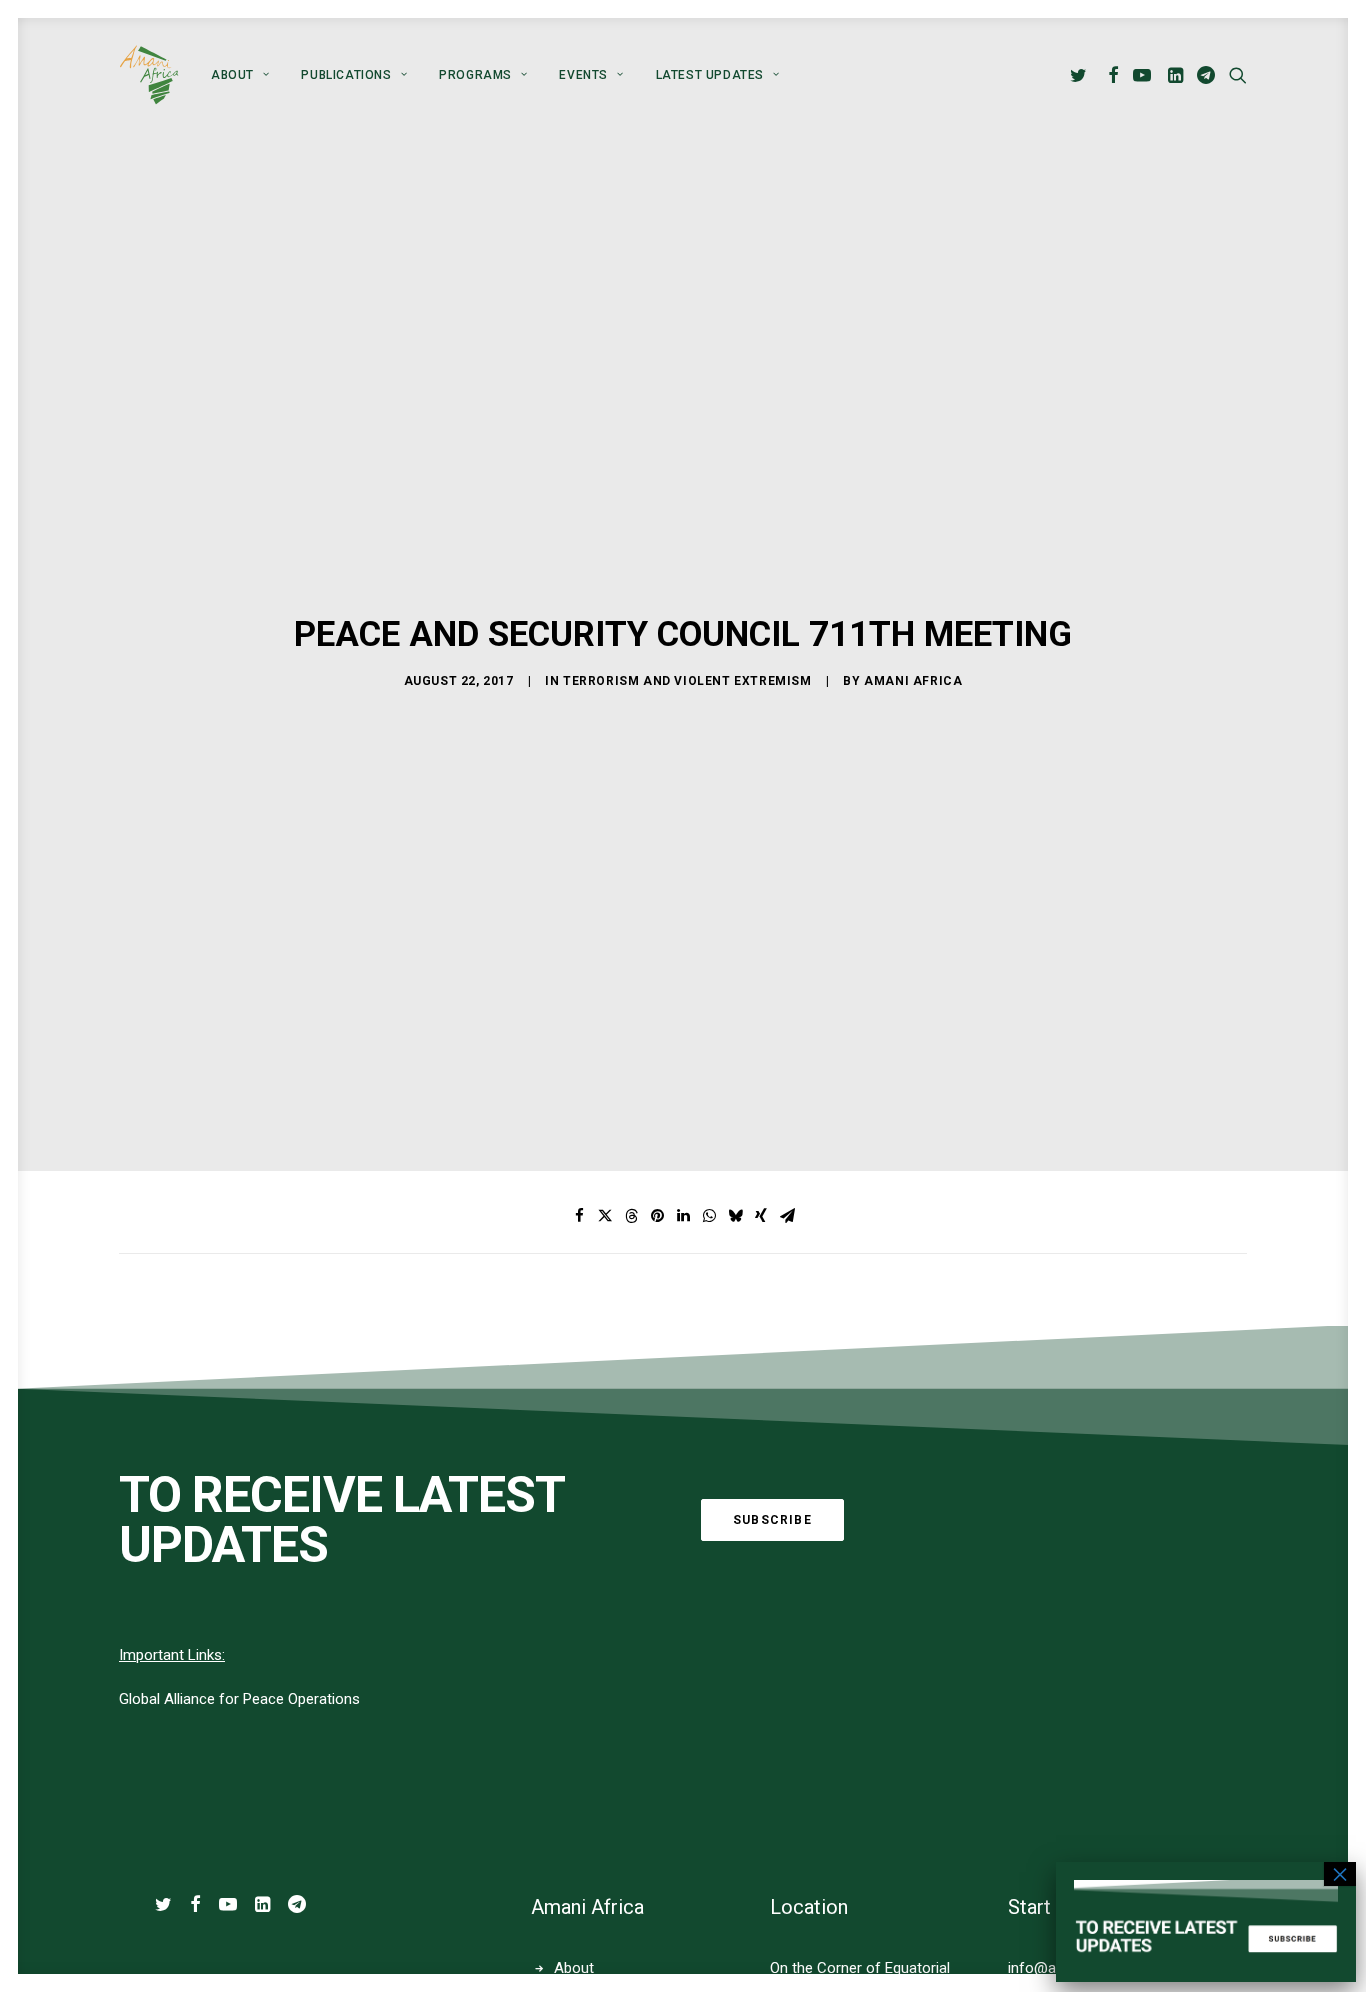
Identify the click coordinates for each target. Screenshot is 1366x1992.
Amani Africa (913, 681)
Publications (346, 75)
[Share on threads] (631, 1216)
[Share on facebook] (579, 1216)
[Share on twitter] (605, 1216)
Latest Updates (710, 75)
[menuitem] (240, 75)
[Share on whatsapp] (709, 1216)
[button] (1081, 75)
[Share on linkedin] (683, 1216)
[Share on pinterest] (657, 1216)
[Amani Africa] (149, 75)
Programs (475, 75)
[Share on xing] (761, 1216)
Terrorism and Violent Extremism (687, 681)
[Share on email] (787, 1216)
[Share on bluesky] (735, 1216)
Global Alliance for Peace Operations (239, 1699)
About (232, 75)
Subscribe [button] (772, 1520)
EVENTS (583, 75)
